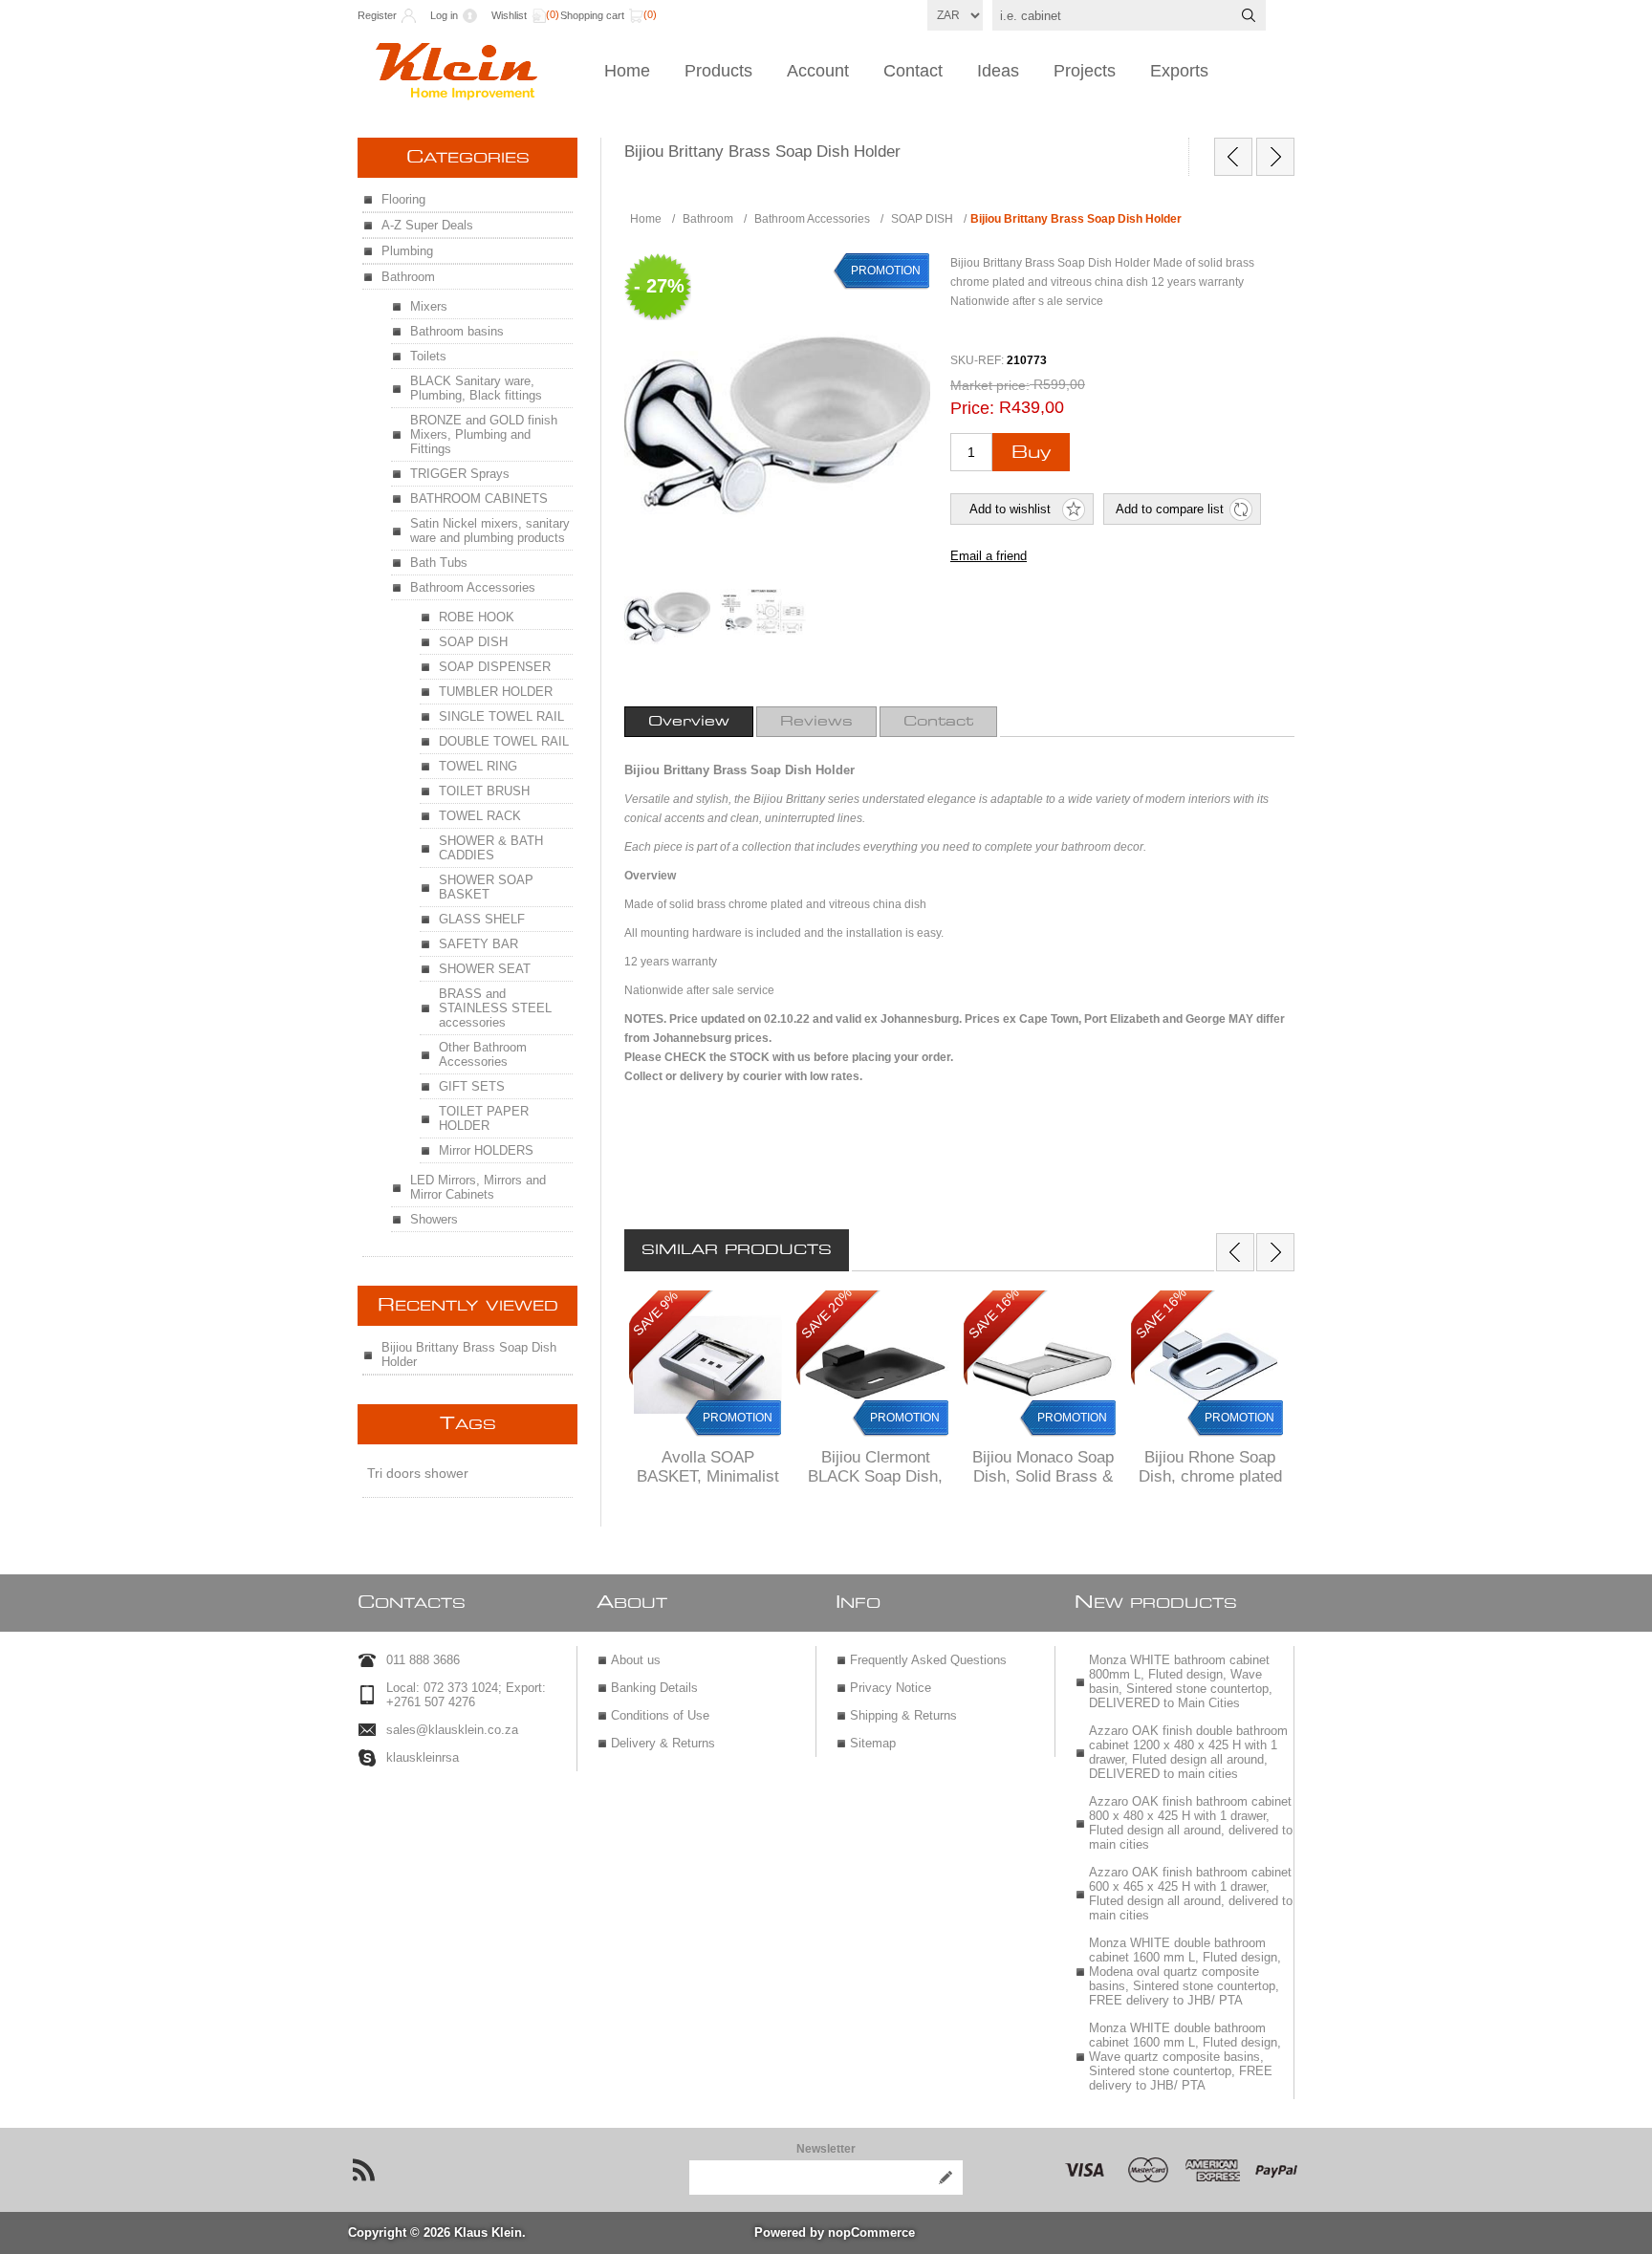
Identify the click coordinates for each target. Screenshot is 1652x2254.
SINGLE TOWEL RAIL (501, 716)
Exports (1179, 71)
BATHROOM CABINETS (479, 498)
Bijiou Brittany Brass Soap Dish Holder (469, 1355)
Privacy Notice (891, 1688)
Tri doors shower (418, 1473)
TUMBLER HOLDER (496, 692)
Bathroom (408, 277)
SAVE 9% (655, 1313)
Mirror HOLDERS (486, 1150)
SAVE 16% (994, 1314)
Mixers (429, 306)
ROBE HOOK (477, 617)
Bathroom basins (457, 331)
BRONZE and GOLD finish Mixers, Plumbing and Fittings (484, 434)
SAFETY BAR (478, 944)
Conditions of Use (660, 1715)
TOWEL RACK (480, 816)
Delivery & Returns (663, 1743)
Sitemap (873, 1743)
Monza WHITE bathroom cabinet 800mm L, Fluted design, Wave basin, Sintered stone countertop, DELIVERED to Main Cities (1181, 1681)
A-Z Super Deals (427, 225)
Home (627, 71)
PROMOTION (738, 1418)
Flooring (403, 199)
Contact (913, 71)
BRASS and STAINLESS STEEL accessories (495, 1008)
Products (718, 71)
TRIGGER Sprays (460, 474)
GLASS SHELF (482, 919)
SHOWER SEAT (485, 969)
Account (818, 71)
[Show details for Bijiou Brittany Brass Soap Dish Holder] (667, 612)
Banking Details (654, 1688)
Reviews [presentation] (816, 722)
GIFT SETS (472, 1086)
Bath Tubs (439, 563)
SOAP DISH (473, 642)
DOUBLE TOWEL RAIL (504, 741)
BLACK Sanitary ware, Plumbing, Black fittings (476, 388)
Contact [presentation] (938, 722)
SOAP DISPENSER (495, 667)
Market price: (990, 385)
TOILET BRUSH (484, 791)
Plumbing (407, 251)
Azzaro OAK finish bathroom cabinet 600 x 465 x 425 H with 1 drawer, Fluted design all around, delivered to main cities (1191, 1894)
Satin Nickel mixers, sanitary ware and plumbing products (490, 531)
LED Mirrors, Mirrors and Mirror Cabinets (478, 1187)
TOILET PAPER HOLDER (484, 1118)
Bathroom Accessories (473, 587)
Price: (972, 408)
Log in (444, 15)
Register (377, 15)
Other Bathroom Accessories (483, 1054)
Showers (434, 1219)
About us (636, 1660)
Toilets (428, 356)
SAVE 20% (826, 1314)
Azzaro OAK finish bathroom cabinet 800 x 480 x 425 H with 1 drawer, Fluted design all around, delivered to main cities (1191, 1823)
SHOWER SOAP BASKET (486, 887)
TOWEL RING (478, 766)
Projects (1085, 71)
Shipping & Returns (903, 1715)
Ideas (998, 71)
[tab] (689, 722)
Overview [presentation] (689, 722)
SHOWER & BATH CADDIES (491, 848)
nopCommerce (871, 2232)
